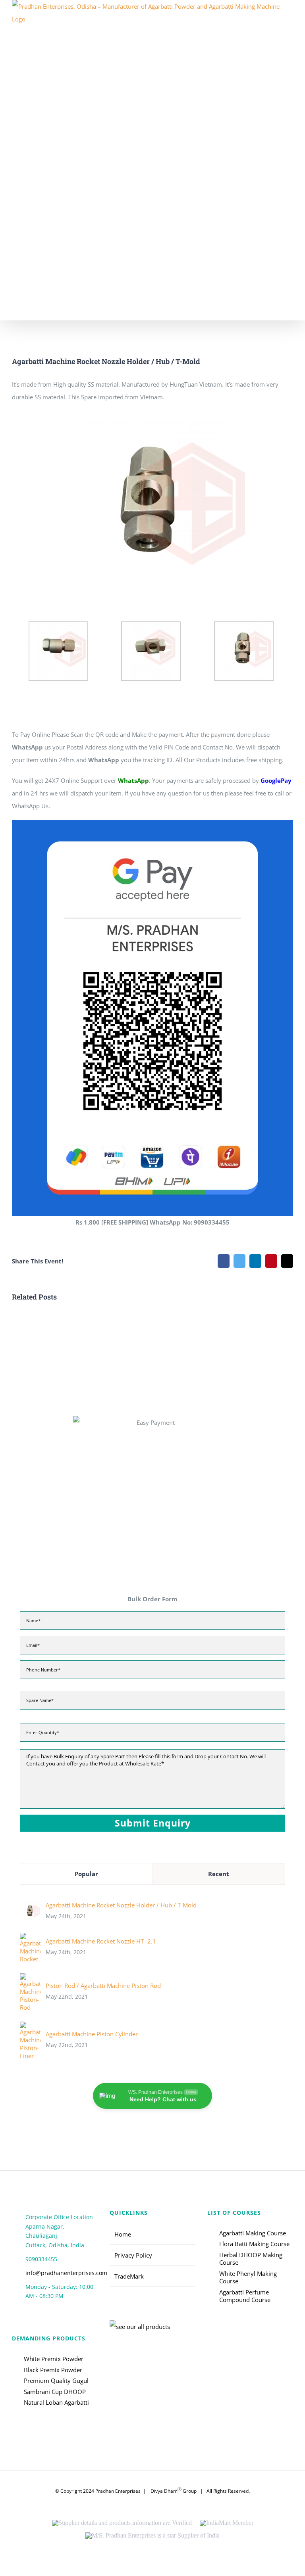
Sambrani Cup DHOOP (55, 2392)
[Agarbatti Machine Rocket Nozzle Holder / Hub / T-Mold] (30, 1908)
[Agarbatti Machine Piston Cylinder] (30, 2028)
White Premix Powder (54, 2359)
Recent (219, 1874)
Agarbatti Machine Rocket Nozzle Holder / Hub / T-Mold (121, 1905)
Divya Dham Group (174, 2491)
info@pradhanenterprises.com (62, 2273)
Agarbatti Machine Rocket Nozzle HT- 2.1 (101, 1941)
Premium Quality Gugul (56, 2381)
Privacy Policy (133, 2255)
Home (123, 2234)
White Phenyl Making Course (248, 2278)
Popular (86, 1874)
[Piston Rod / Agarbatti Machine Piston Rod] (30, 1980)
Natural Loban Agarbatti (56, 2403)
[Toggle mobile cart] (290, 316)
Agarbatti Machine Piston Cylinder (92, 2034)
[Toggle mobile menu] (290, 23)
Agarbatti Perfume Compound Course (245, 2296)
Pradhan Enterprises (118, 2491)
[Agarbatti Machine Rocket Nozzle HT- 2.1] (30, 1939)
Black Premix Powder (53, 2370)
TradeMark (129, 2276)
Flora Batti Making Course (254, 2244)
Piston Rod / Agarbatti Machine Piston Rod (103, 1986)
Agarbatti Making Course (253, 2233)
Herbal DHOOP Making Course (251, 2259)
